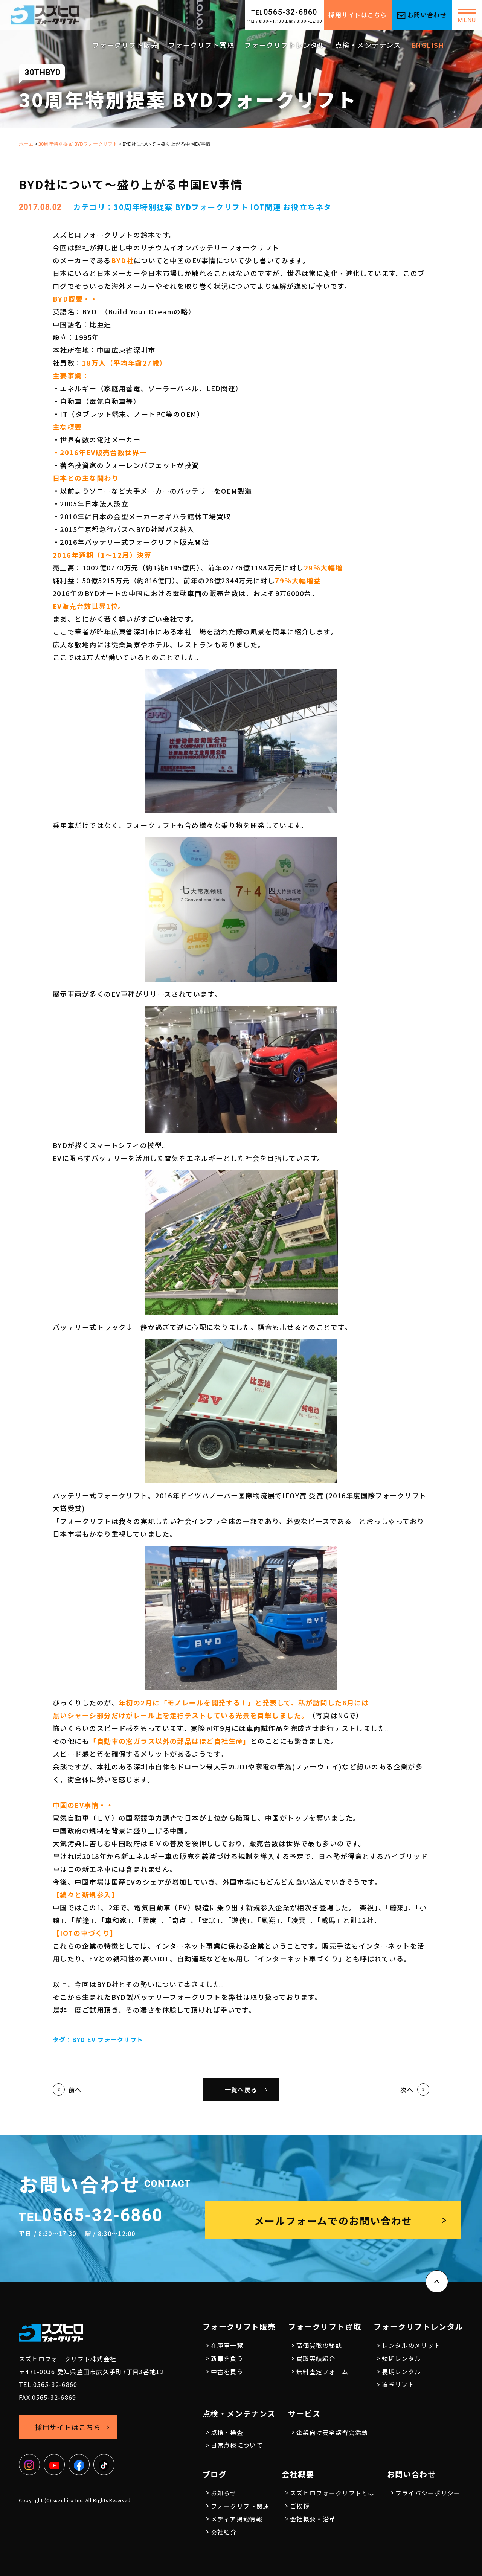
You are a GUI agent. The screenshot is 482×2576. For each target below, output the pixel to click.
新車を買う (227, 2358)
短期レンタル (401, 2358)
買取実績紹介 (316, 2358)
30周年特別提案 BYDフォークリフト (181, 207)
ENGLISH (428, 45)
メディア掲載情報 (237, 2519)
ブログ (215, 2474)
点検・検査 (227, 2432)
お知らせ (224, 2493)
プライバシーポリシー (428, 2493)
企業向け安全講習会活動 (332, 2432)
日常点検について (237, 2445)
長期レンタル (401, 2372)
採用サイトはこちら (358, 15)
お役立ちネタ (307, 207)
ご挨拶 (300, 2506)
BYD (79, 2039)
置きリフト (398, 2384)
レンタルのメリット (411, 2345)
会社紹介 (224, 2532)
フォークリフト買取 (201, 45)
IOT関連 (265, 207)
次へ (407, 2089)
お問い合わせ (427, 15)
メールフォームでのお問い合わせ (333, 2220)
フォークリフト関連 (240, 2506)
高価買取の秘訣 (319, 2345)
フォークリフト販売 (125, 45)
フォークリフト (120, 2039)
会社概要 (298, 2474)
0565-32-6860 (284, 12)
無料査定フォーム (322, 2372)
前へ (75, 2089)
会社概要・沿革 (313, 2519)
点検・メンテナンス (368, 45)
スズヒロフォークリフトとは (332, 2493)
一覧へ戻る (241, 2089)
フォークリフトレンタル (285, 45)
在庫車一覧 (227, 2345)
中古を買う (227, 2372)
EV (92, 2039)
